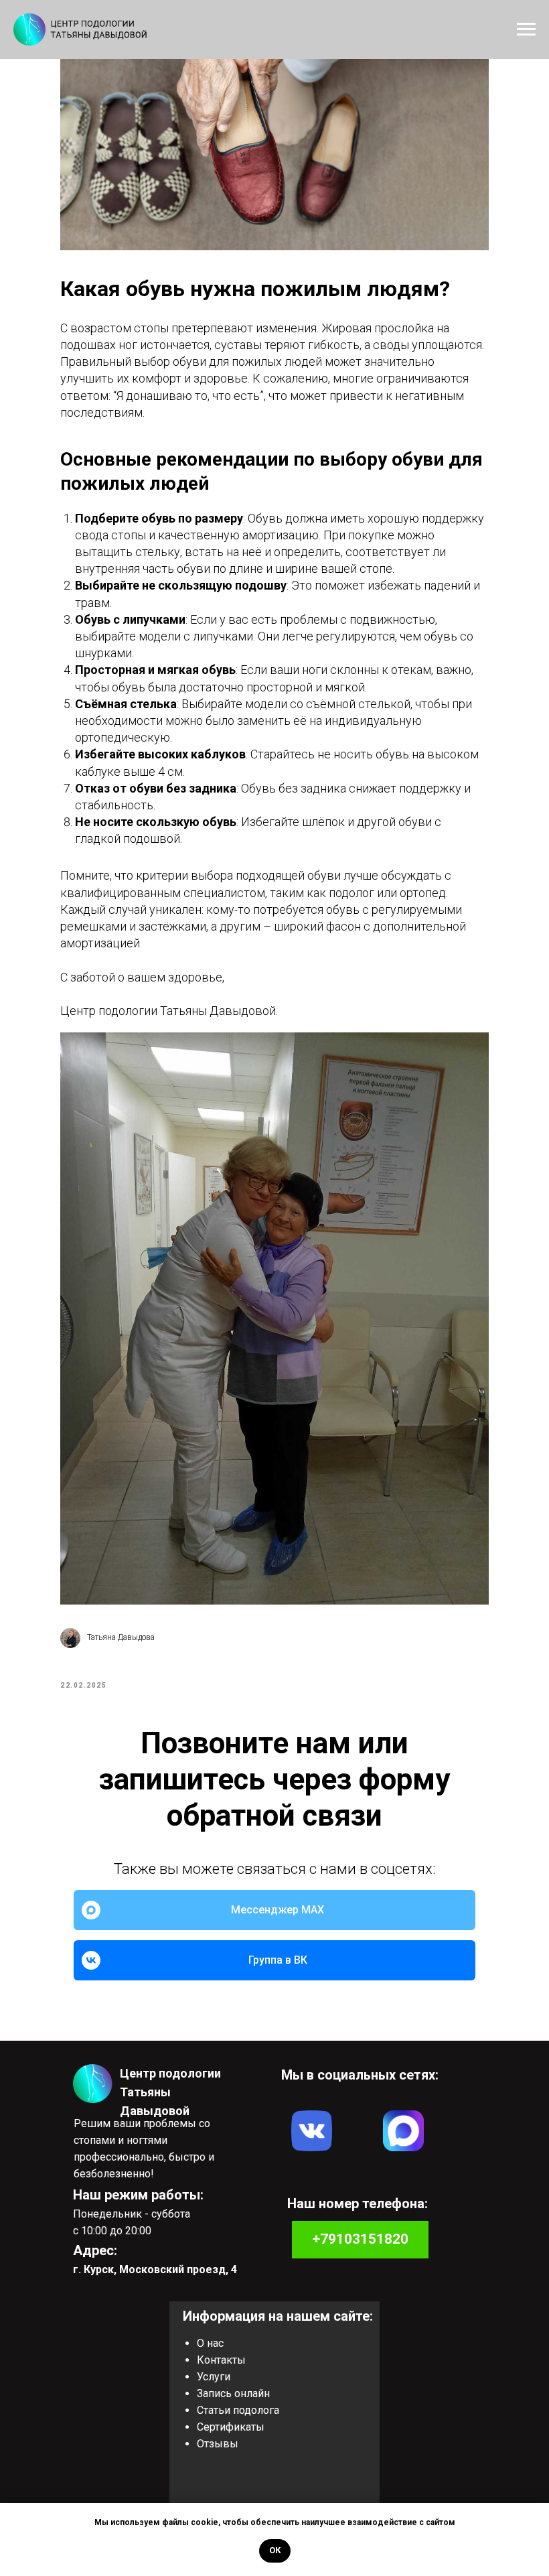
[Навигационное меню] (526, 29)
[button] (232, 2393)
